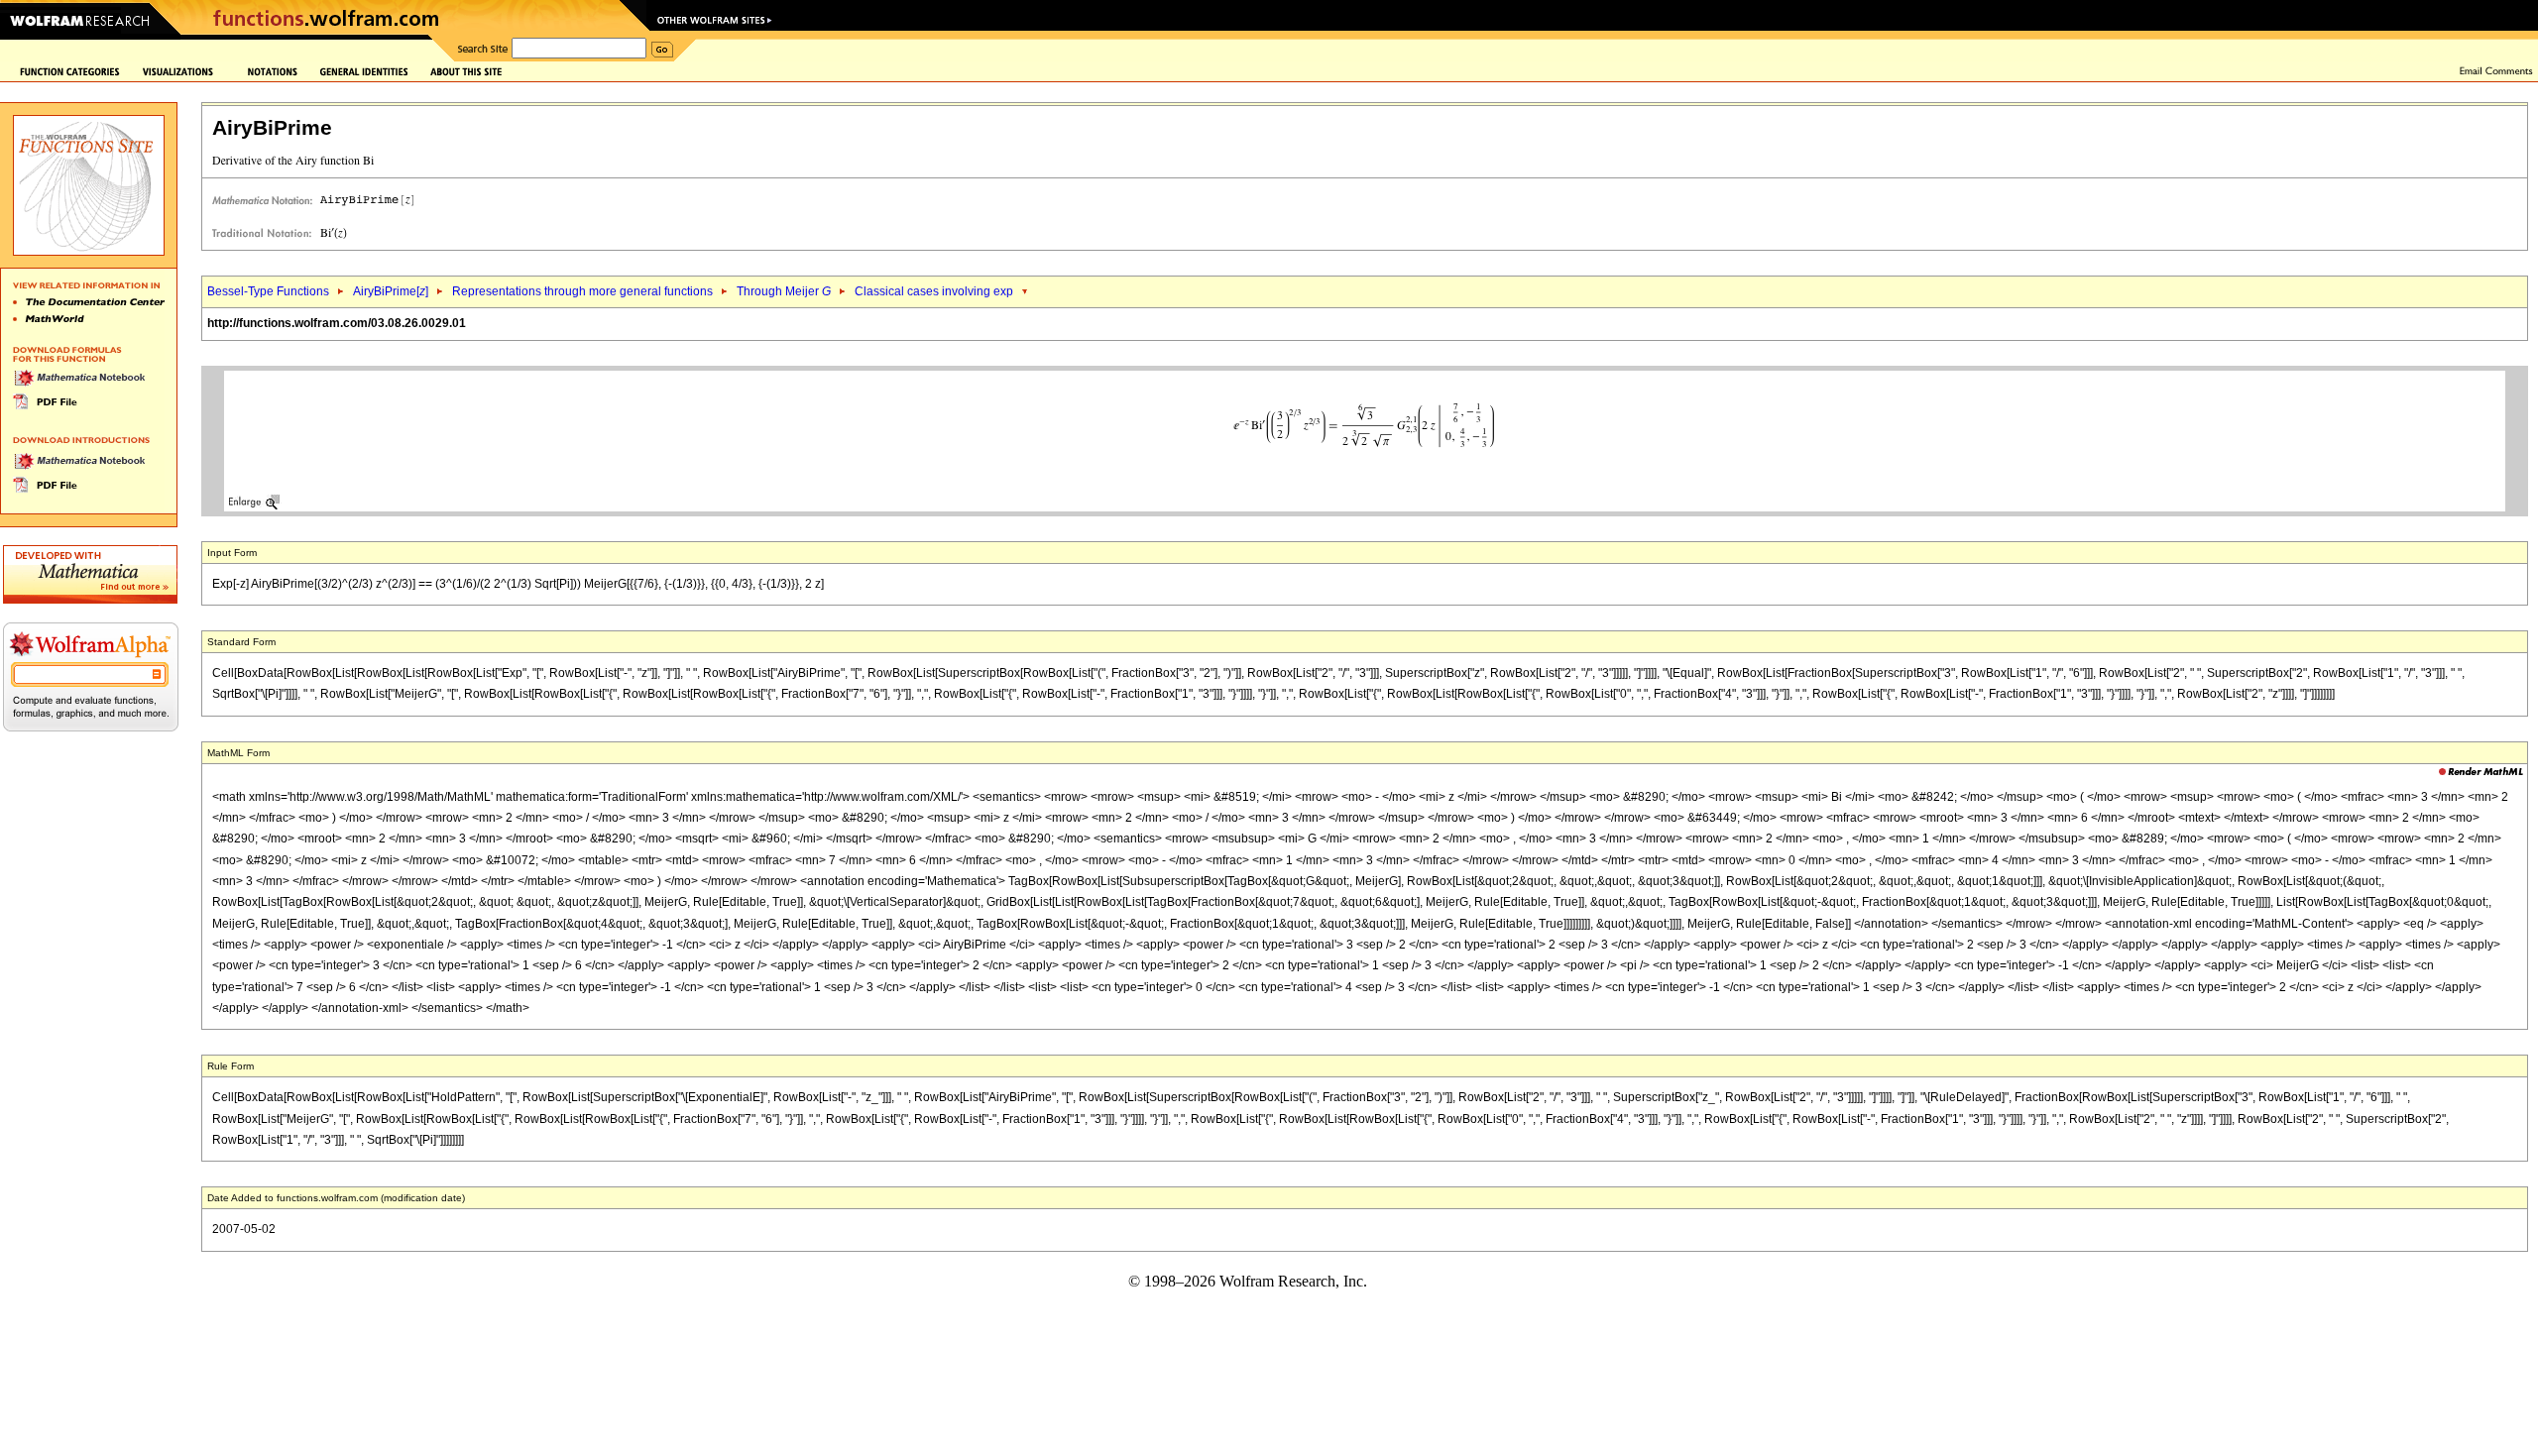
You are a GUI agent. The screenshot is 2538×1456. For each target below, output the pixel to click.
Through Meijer (784, 291)
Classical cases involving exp (934, 291)
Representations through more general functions (582, 291)
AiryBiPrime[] (391, 291)
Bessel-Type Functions (268, 291)
